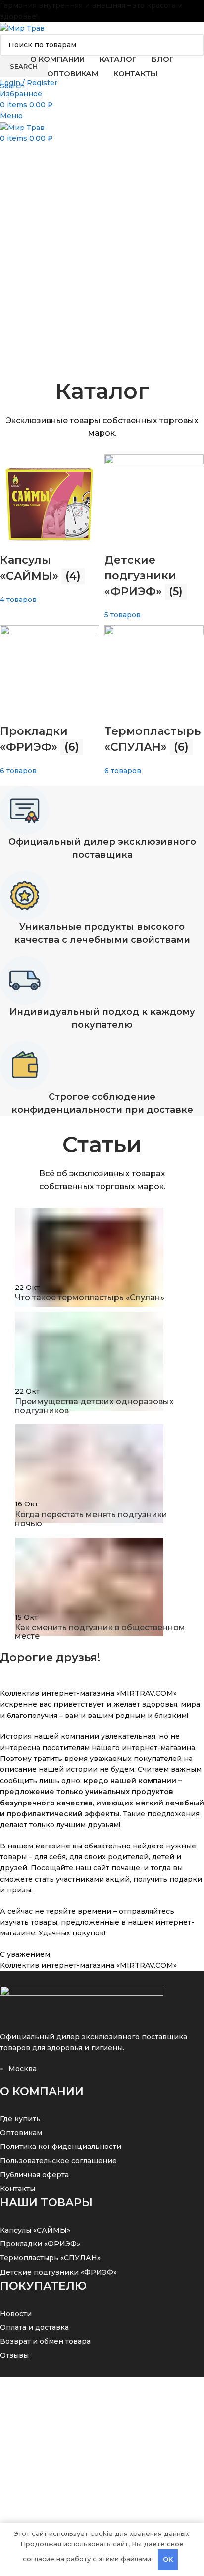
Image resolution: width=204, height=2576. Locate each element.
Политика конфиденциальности (61, 2147)
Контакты (18, 2189)
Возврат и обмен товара (45, 2341)
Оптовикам (21, 2133)
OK (168, 2559)
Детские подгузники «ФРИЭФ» (58, 2272)
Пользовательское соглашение (58, 2161)
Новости (16, 2314)
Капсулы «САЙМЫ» (35, 2230)
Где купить (20, 2119)
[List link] (102, 1189)
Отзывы (14, 2355)
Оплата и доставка (34, 2327)
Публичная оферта (34, 2175)
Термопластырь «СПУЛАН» (50, 2258)
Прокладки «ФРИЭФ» (40, 2244)
